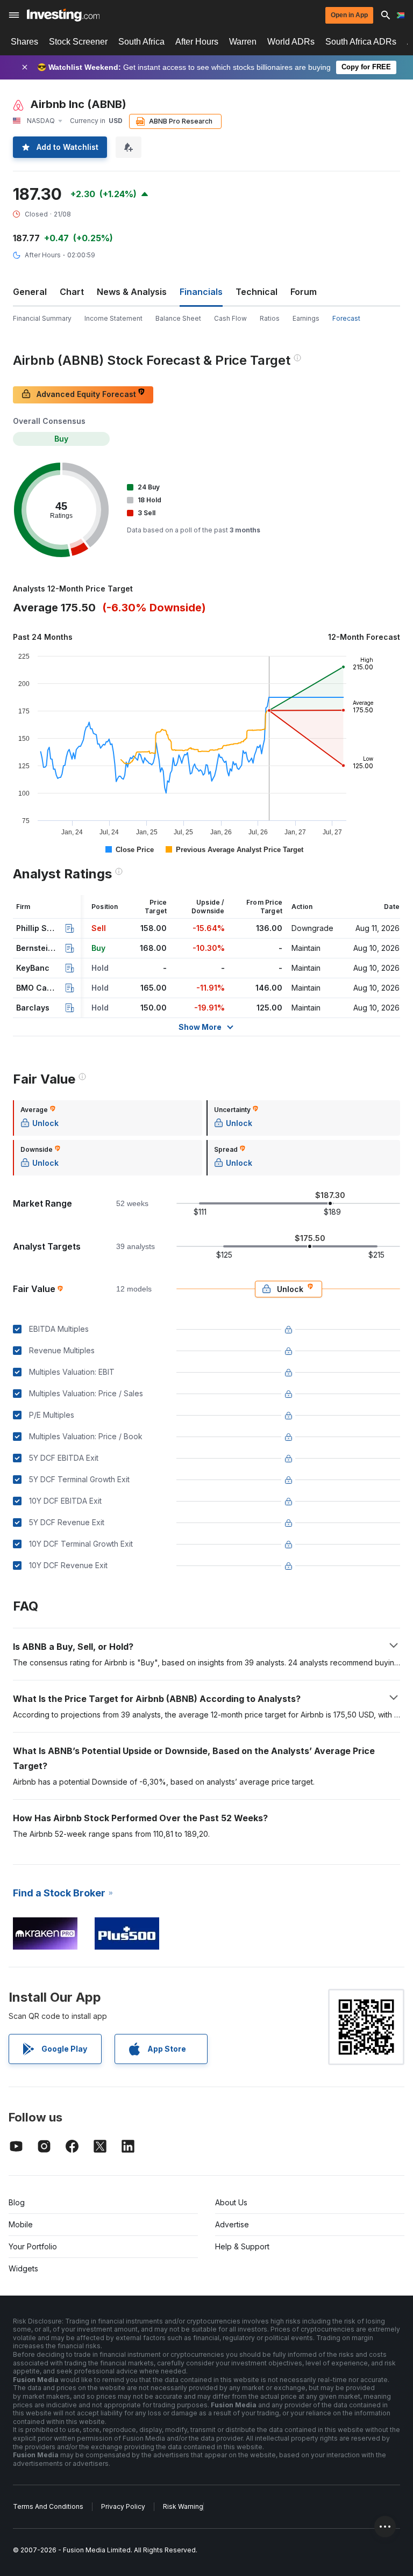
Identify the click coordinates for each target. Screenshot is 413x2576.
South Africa (141, 42)
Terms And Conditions (48, 2506)
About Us (231, 2202)
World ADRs (291, 42)
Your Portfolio (33, 2246)
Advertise (232, 2224)
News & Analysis (132, 292)
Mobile (21, 2224)
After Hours (197, 42)
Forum (304, 292)
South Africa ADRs (361, 42)
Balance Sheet (178, 318)
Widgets (23, 2268)
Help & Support (242, 2246)
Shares (24, 42)
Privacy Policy (123, 2506)
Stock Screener (78, 42)
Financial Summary (42, 318)
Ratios (270, 318)
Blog (17, 2202)
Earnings (306, 318)
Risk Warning (183, 2506)
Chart (72, 292)
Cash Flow (230, 318)
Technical (257, 292)
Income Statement (113, 318)
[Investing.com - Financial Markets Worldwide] (63, 15)
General (30, 292)
